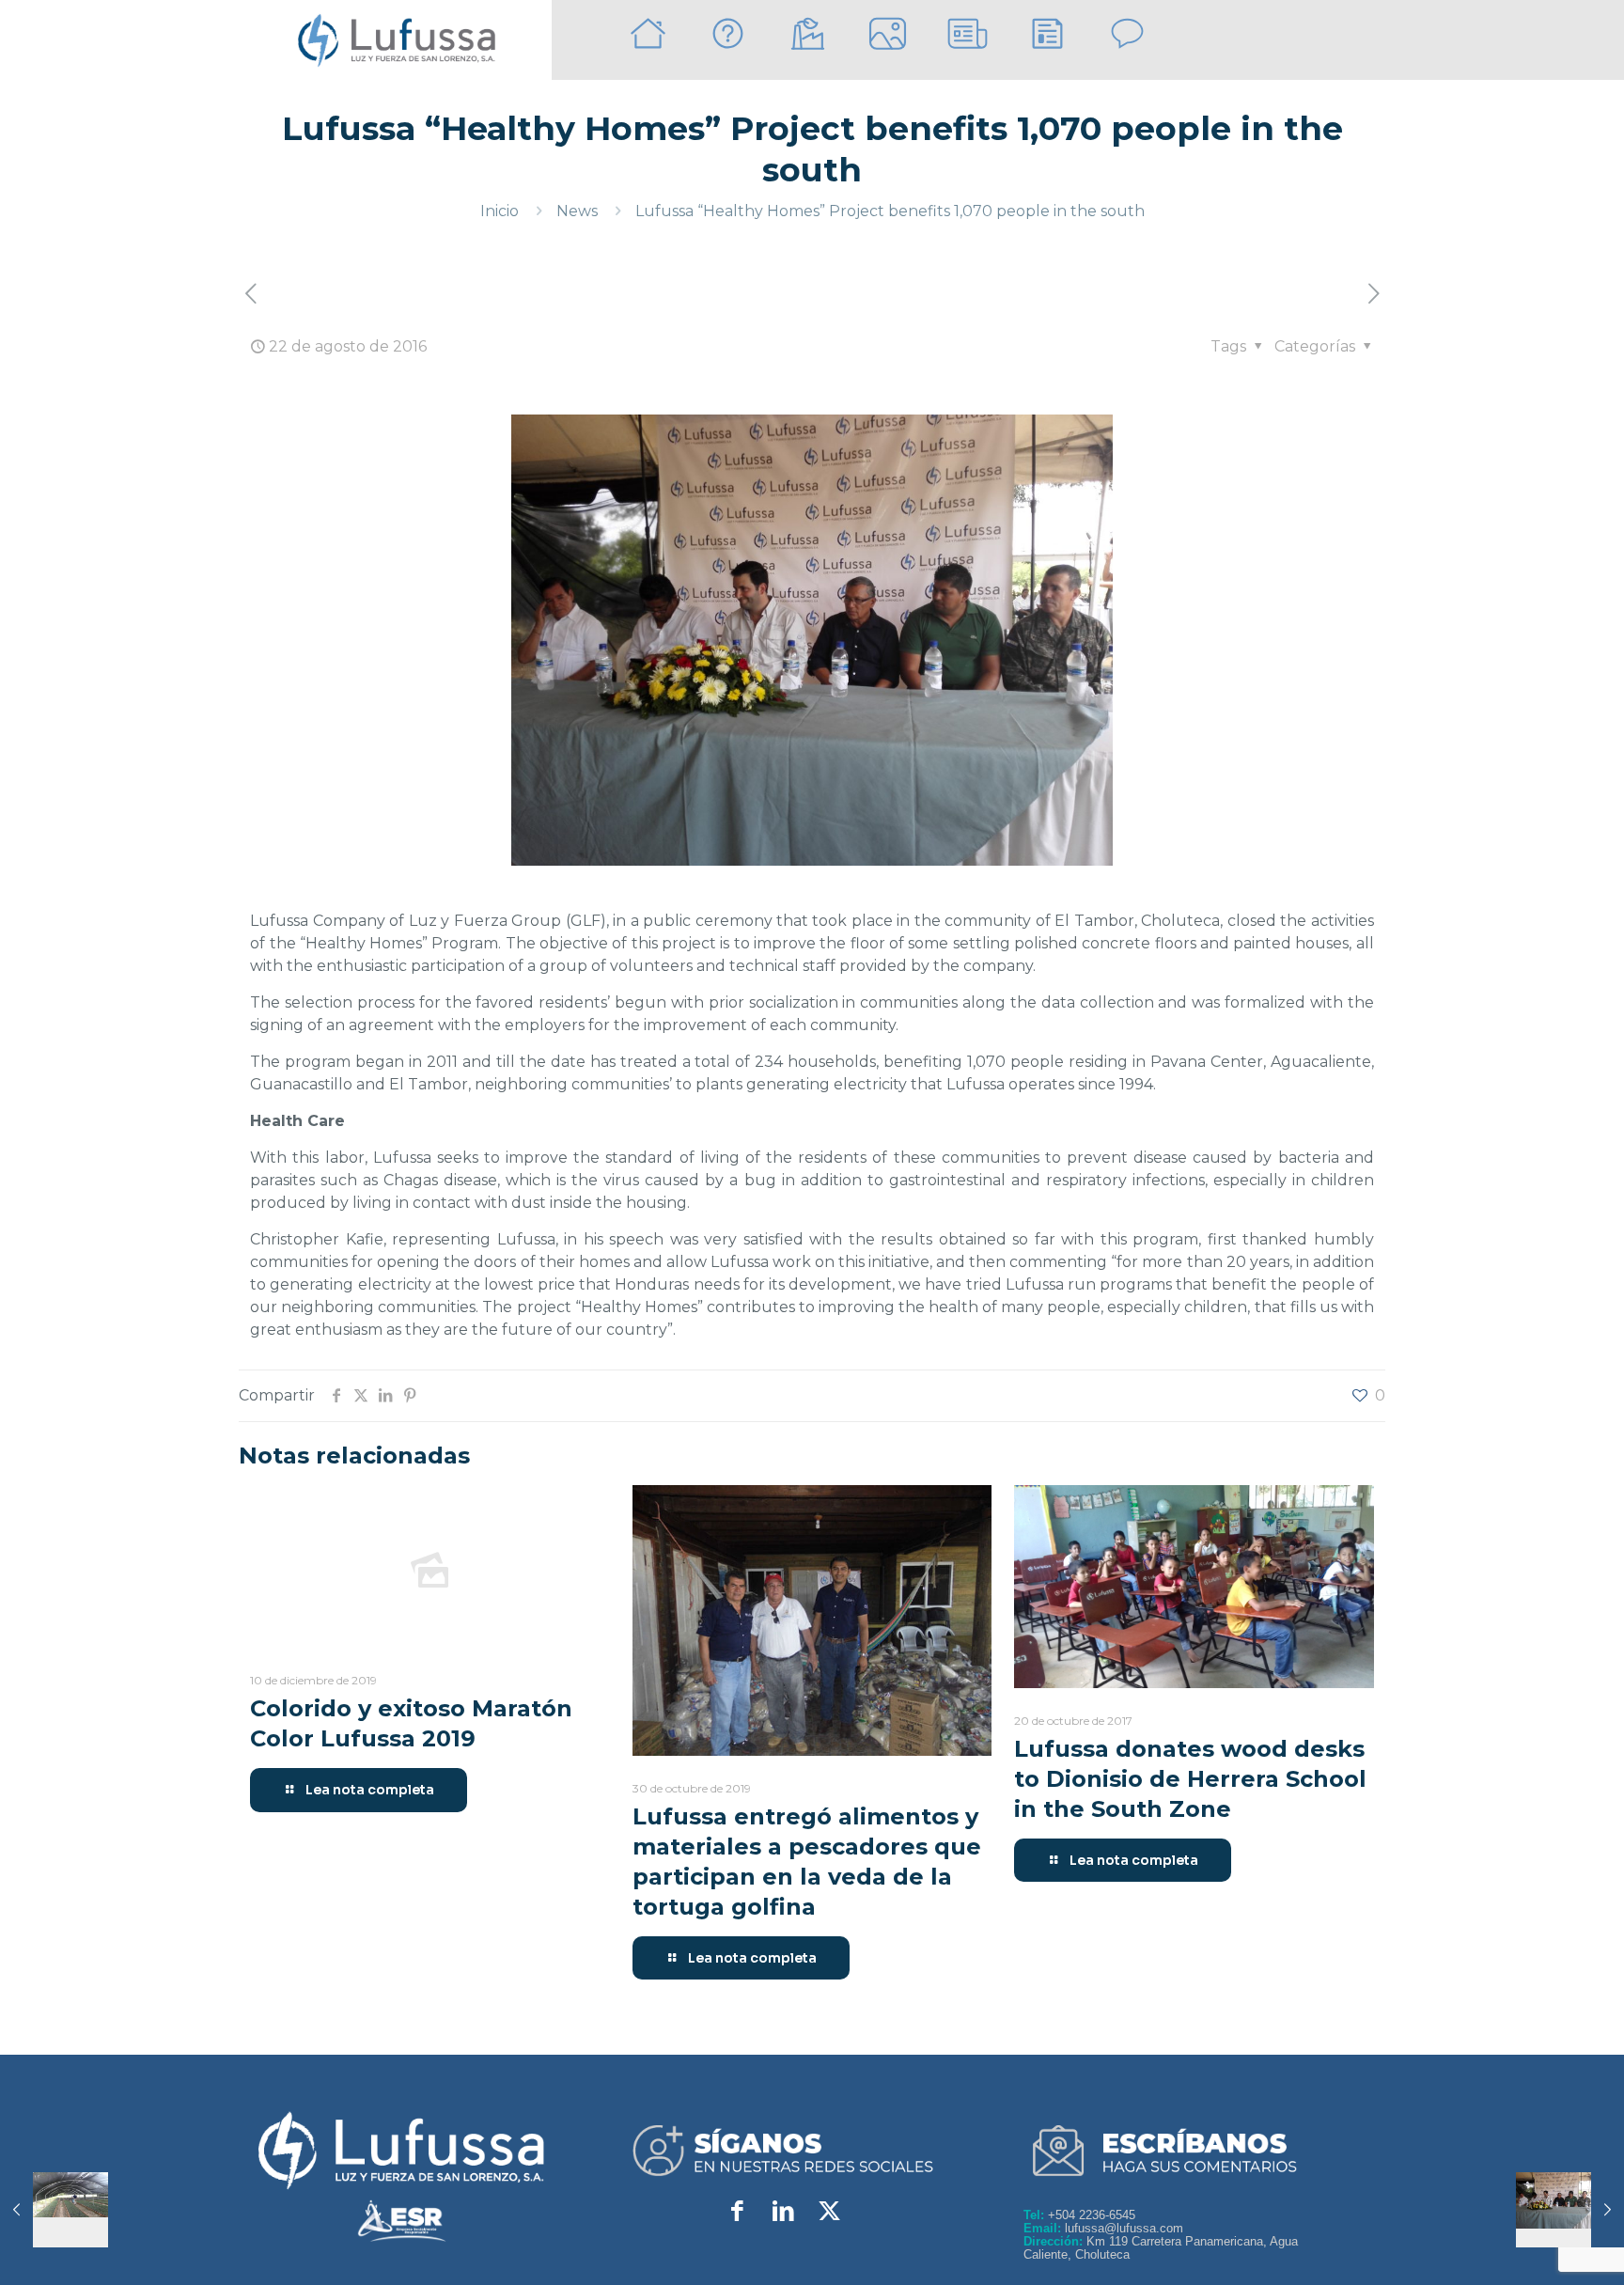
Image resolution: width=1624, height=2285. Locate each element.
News (577, 211)
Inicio (500, 211)
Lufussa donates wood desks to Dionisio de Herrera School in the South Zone (1190, 1779)
